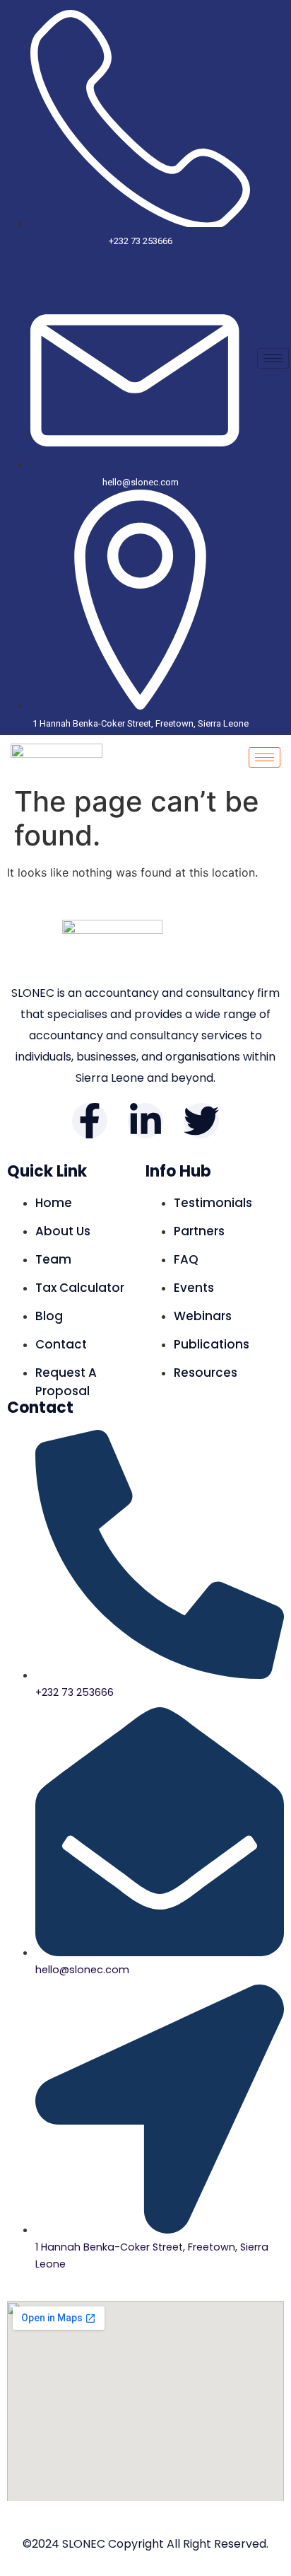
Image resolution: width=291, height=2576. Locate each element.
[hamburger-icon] (273, 358)
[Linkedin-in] (145, 1121)
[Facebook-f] (90, 1121)
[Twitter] (201, 1121)
